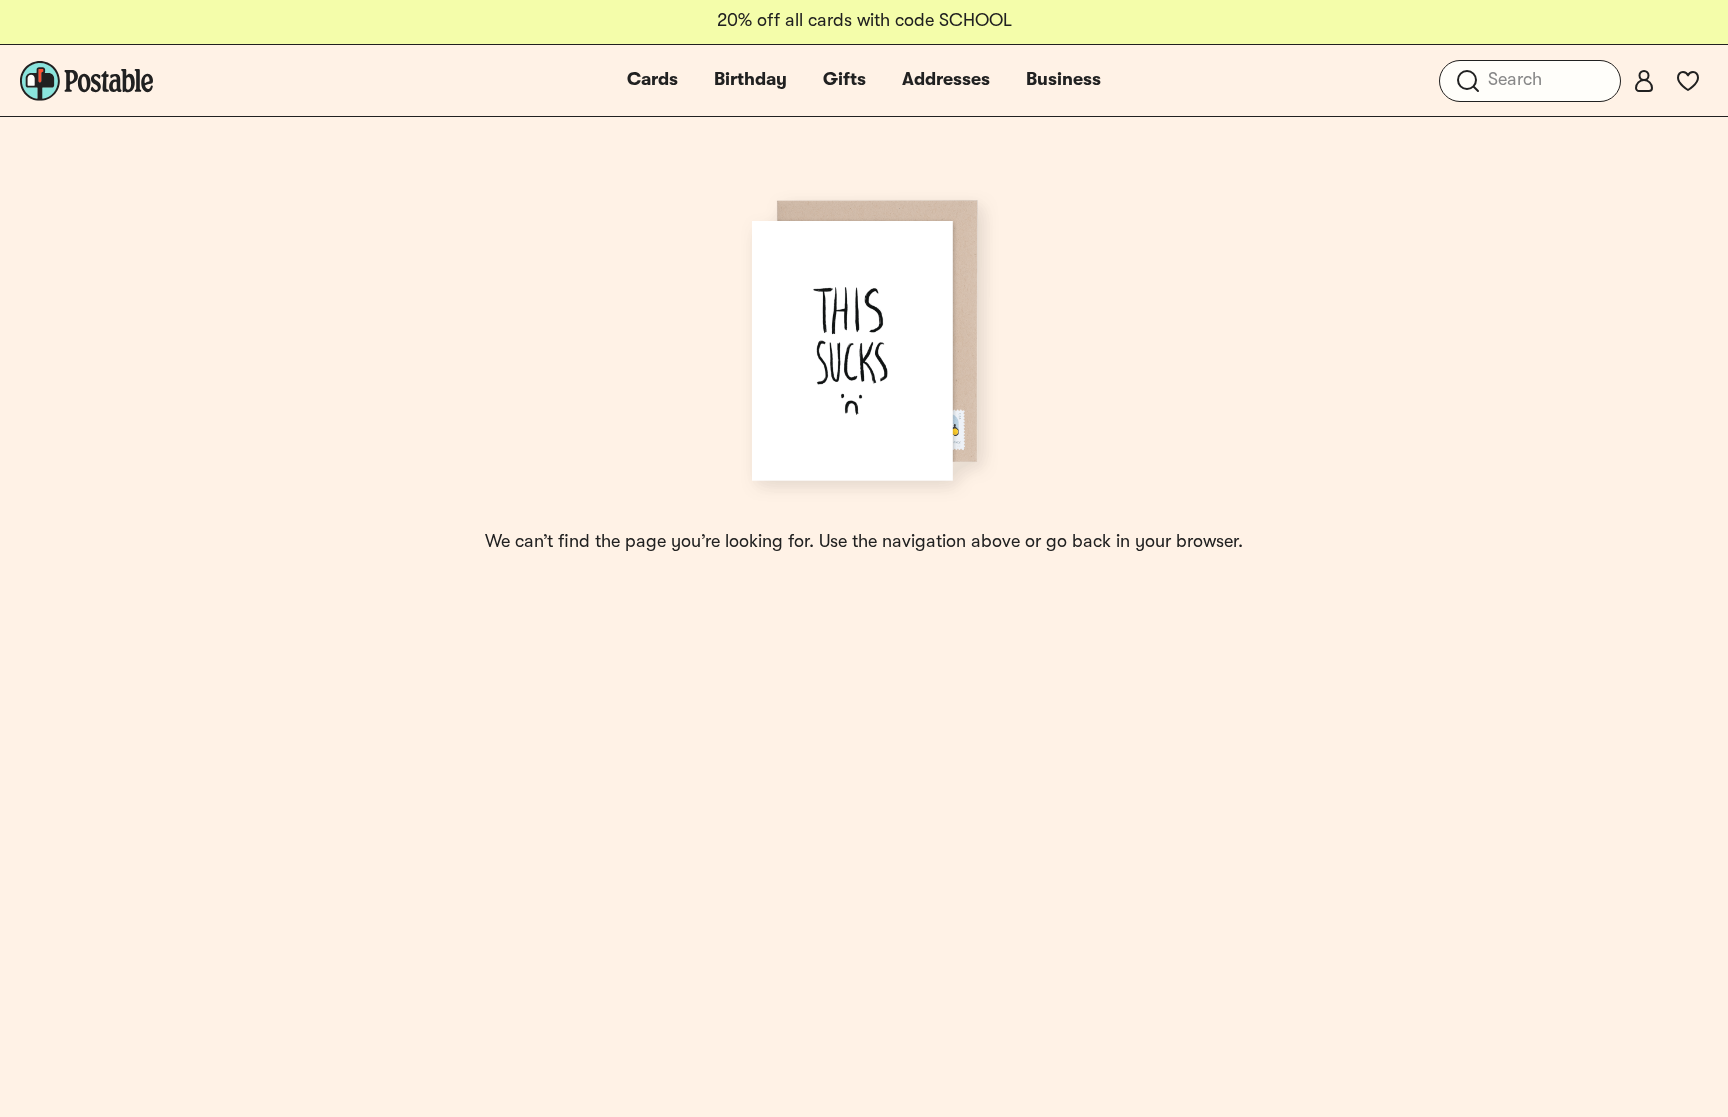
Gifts (844, 80)
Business (1063, 80)
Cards (652, 80)
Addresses (946, 80)
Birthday (750, 80)
